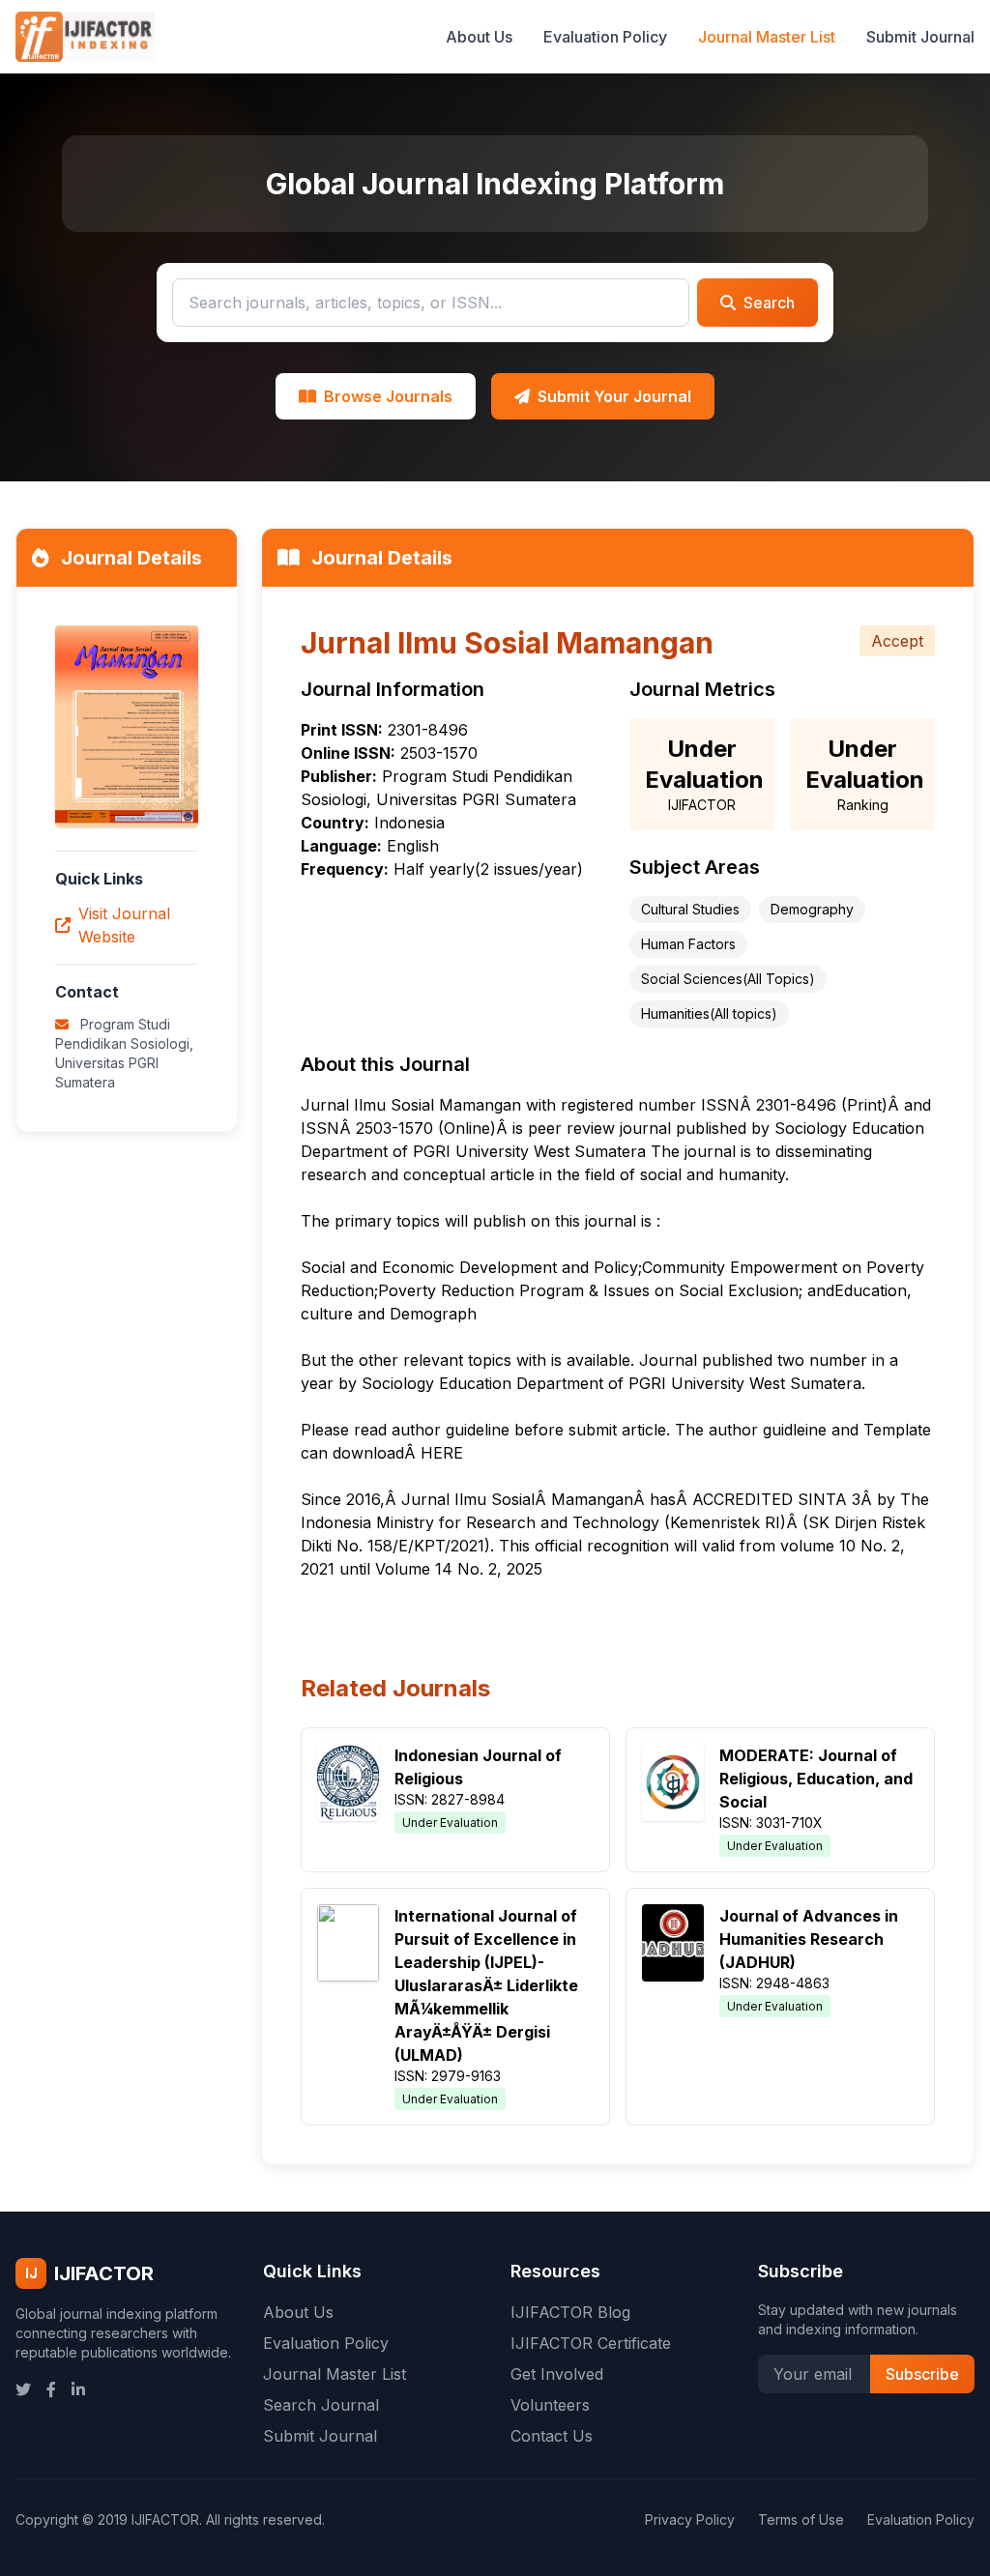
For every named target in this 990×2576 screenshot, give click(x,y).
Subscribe (922, 2374)
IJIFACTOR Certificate (591, 2343)
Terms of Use (801, 2519)
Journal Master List (767, 37)
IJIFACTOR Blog (570, 2312)
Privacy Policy (690, 2519)
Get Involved (557, 2374)
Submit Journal (920, 37)
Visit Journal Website (124, 925)
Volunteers (550, 2405)
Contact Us (552, 2436)
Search (769, 303)
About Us (479, 37)
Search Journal (321, 2405)
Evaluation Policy (605, 37)
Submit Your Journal (614, 396)
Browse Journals (388, 396)
